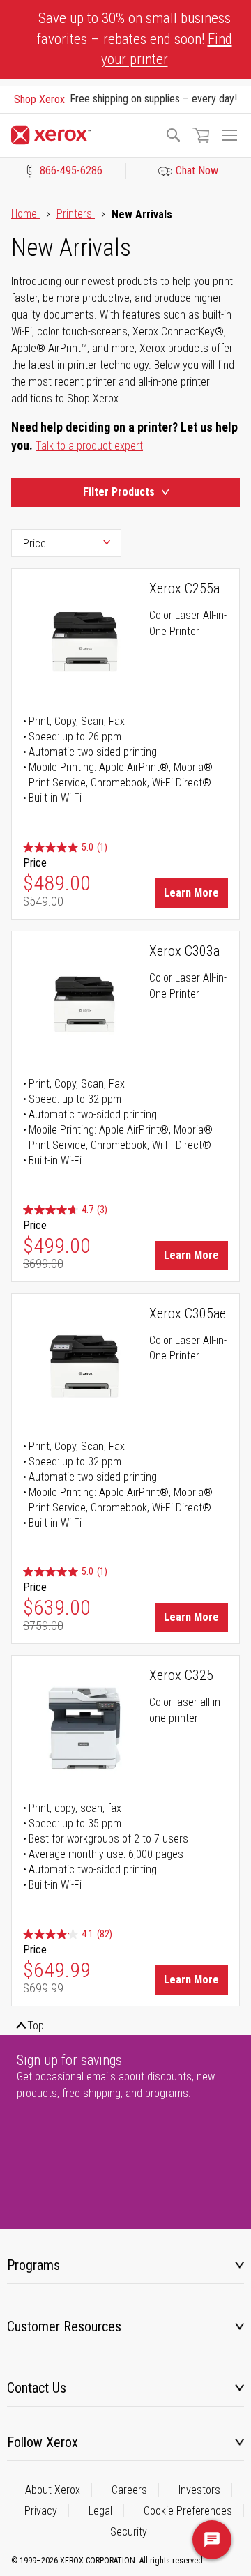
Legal (100, 2511)
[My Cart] (201, 135)
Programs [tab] (33, 2265)
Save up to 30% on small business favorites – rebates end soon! (135, 39)
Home (25, 214)
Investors (199, 2490)
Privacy (41, 2511)
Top (36, 2026)
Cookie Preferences (188, 2511)
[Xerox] (82, 135)
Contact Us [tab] (37, 2388)
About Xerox (53, 2490)
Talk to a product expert (89, 446)
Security (129, 2532)
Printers (76, 214)
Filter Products (119, 492)
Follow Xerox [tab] (43, 2442)
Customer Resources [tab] (64, 2326)
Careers (129, 2490)
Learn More (191, 893)
